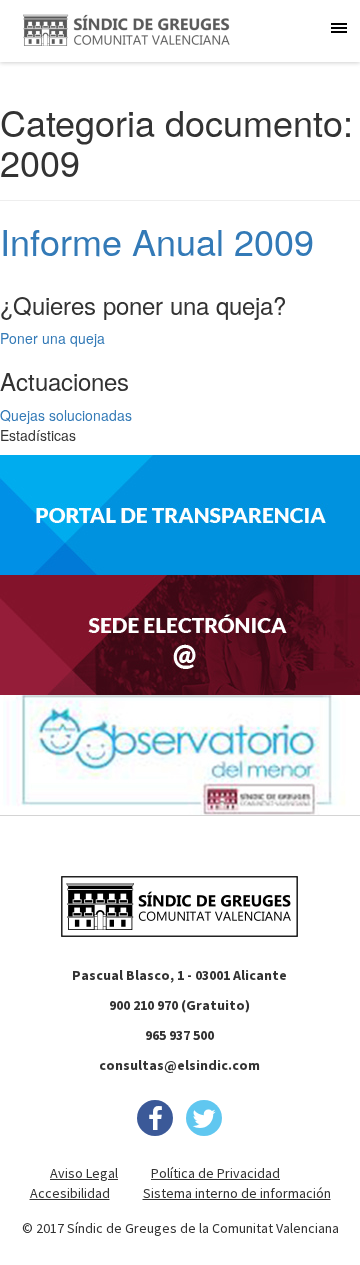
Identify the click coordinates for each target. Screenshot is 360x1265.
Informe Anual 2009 (157, 240)
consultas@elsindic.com (179, 1065)
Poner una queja (52, 338)
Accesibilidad (70, 1193)
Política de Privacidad (215, 1173)
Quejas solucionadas (66, 415)
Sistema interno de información (237, 1193)
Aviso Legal (84, 1173)
